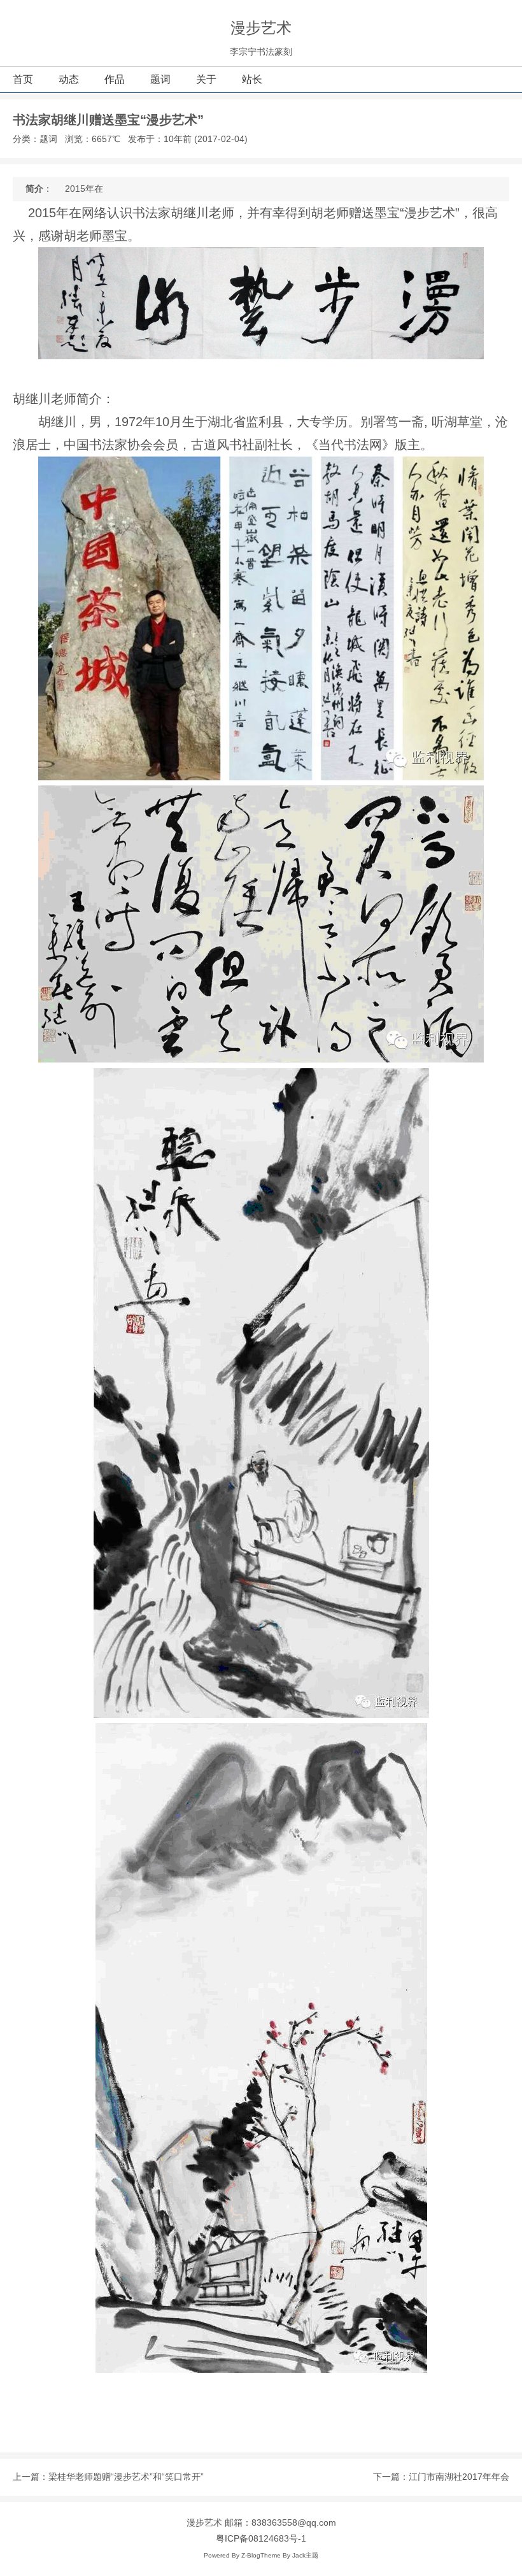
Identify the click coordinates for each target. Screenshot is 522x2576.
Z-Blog (251, 2555)
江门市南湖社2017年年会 (459, 2477)
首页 (23, 79)
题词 (160, 79)
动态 (69, 79)
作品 (115, 79)
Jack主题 (305, 2555)
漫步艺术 (261, 28)
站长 (252, 79)
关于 (206, 79)
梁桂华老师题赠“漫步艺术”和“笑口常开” (126, 2477)
